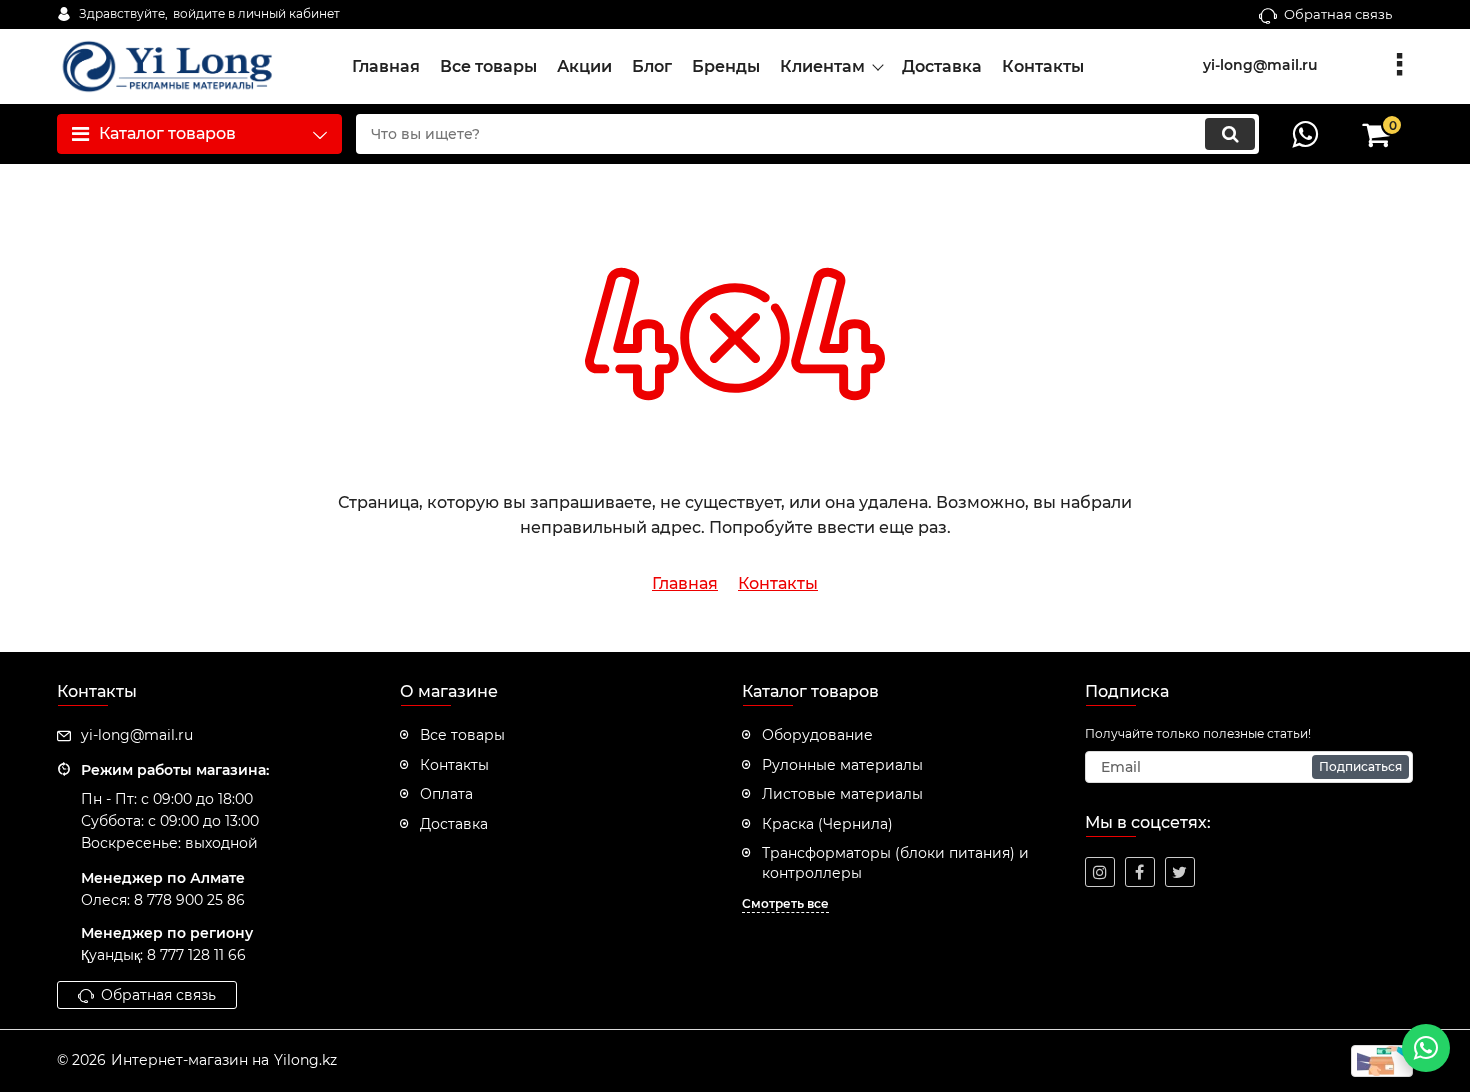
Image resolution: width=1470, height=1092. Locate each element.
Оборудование (817, 735)
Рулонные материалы (842, 765)
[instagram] (1100, 872)
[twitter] (1180, 872)
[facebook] (1140, 872)
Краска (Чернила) (827, 824)
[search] (1230, 134)
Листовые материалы (842, 794)
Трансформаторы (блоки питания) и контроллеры (895, 863)
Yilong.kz (305, 1060)
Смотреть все (785, 903)
